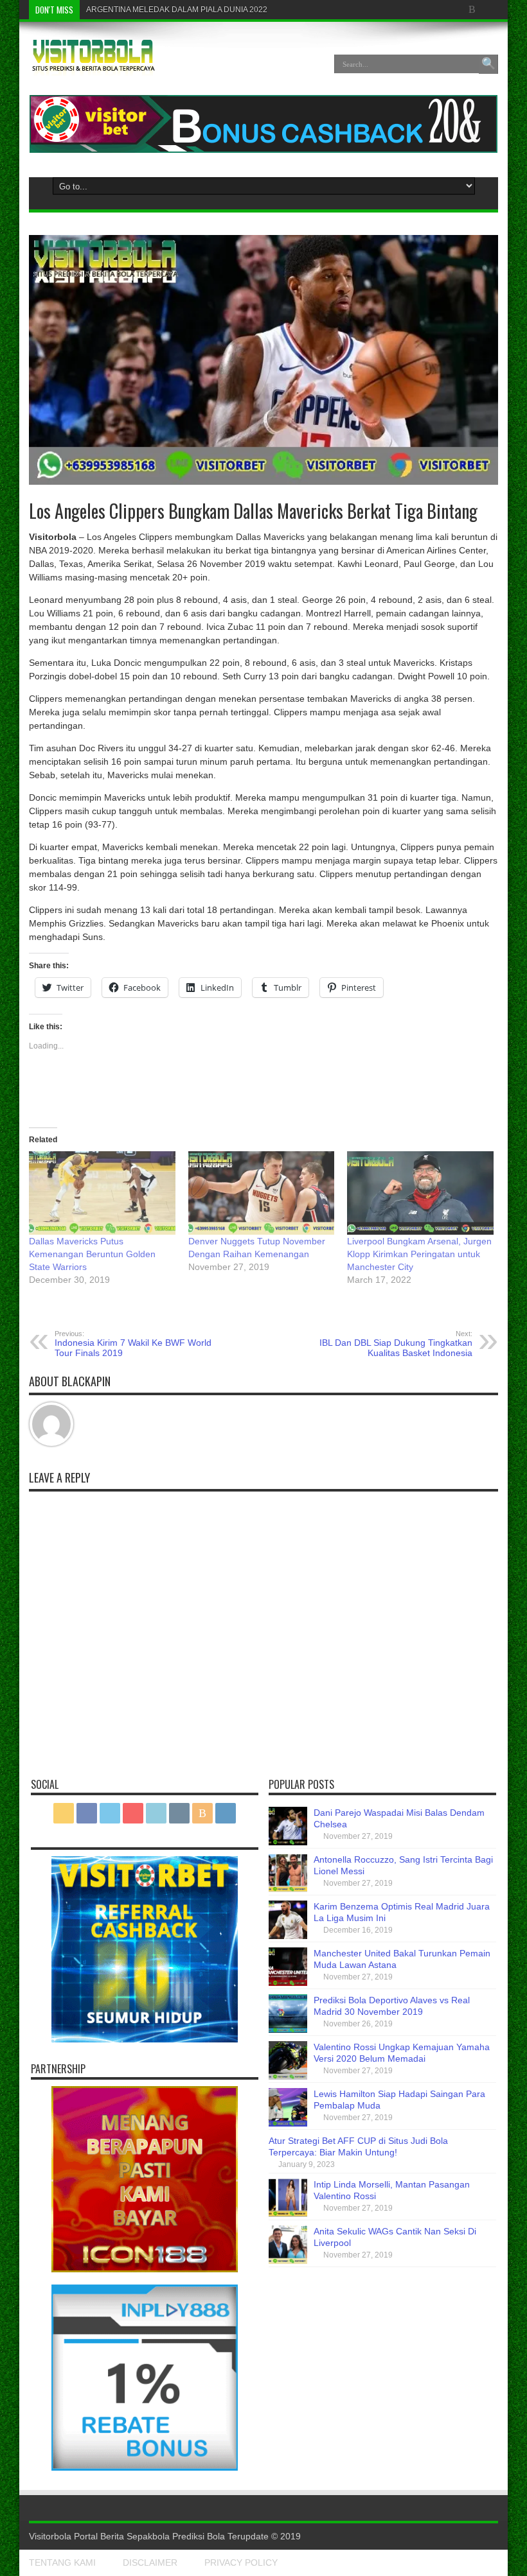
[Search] (488, 64)
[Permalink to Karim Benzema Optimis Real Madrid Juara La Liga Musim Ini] (288, 1936)
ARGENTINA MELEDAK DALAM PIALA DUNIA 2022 (177, 10)
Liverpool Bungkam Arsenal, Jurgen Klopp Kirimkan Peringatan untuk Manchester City (419, 1254)
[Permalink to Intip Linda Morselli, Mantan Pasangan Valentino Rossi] (288, 2214)
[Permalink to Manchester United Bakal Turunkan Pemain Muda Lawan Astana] (288, 1983)
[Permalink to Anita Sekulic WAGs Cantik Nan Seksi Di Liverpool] (288, 2261)
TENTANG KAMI (62, 2563)
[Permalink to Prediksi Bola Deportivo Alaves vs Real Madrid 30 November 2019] (288, 2030)
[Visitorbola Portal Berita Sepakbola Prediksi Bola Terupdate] (93, 66)
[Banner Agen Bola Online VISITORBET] (263, 150)
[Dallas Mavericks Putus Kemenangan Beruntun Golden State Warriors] (102, 1193)
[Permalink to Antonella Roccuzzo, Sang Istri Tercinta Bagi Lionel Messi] (288, 1889)
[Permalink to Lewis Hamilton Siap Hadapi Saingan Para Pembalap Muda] (288, 2123)
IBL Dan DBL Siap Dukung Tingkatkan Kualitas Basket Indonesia (396, 1344)
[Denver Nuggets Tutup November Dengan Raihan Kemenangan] (262, 1193)
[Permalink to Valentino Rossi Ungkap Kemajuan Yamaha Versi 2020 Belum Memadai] (288, 2076)
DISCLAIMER (150, 2563)
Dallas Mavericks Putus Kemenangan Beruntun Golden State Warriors (92, 1254)
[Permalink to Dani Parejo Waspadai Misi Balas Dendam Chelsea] (288, 1842)
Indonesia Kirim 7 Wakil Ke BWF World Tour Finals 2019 (133, 1344)
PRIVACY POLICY (241, 2563)
